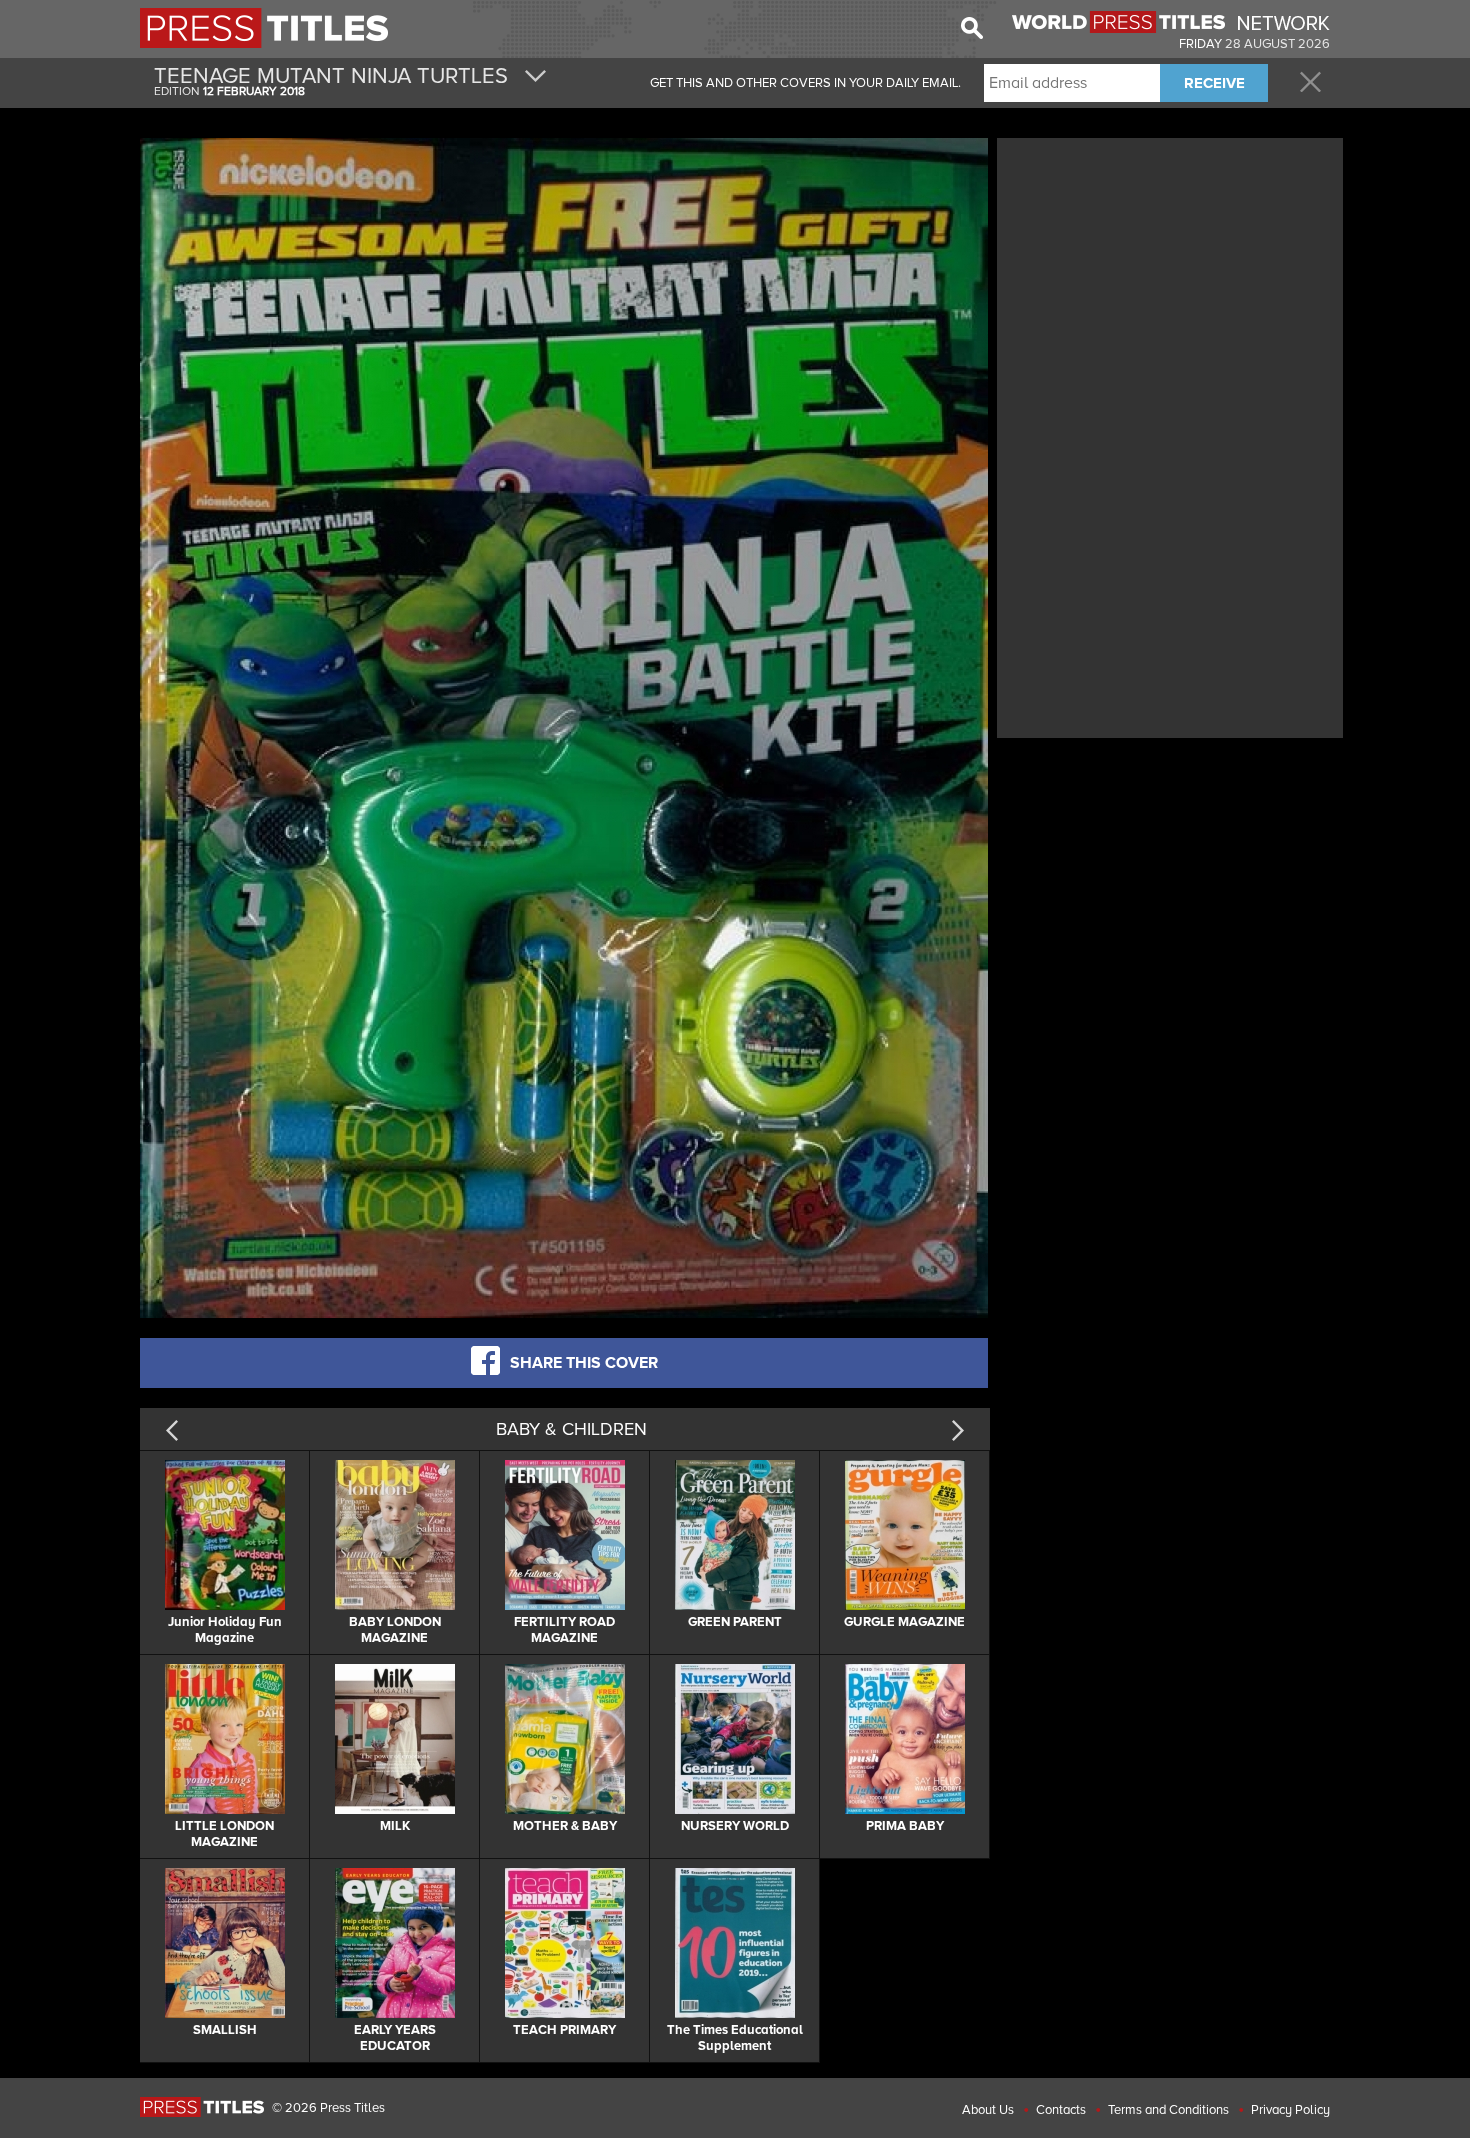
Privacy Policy (1290, 2110)
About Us (988, 2110)
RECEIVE (1214, 83)
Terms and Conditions (1168, 2110)
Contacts (1061, 2110)
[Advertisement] (1170, 283)
